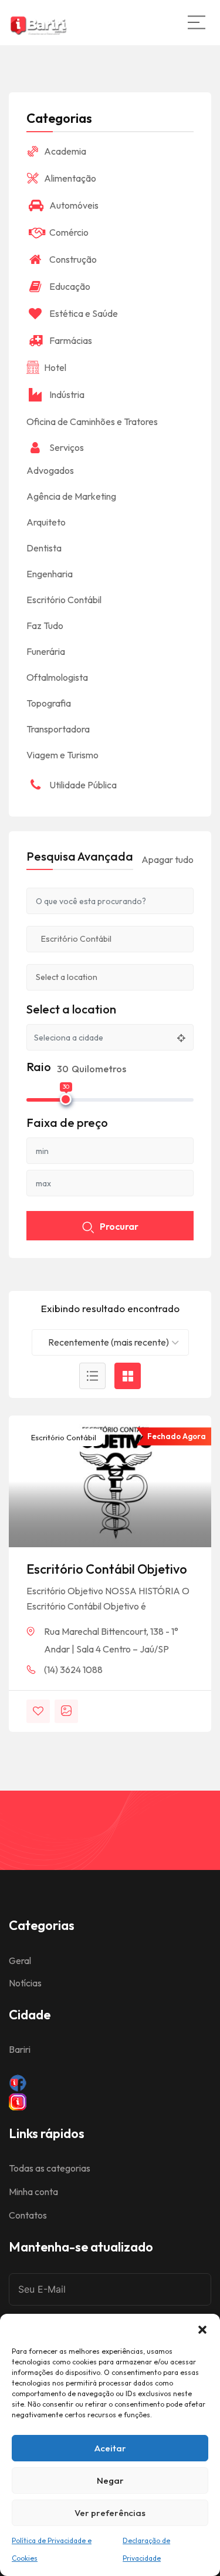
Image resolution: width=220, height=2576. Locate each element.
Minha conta (33, 2192)
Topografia (49, 703)
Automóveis (74, 205)
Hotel (55, 367)
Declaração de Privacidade (146, 2549)
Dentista (44, 548)
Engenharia (50, 574)
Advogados (50, 470)
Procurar (119, 1226)
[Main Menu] (197, 22)
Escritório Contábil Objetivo (107, 1569)
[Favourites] (38, 1711)
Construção (73, 259)
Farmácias (71, 340)
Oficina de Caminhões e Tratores (92, 421)
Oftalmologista (57, 677)
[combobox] (110, 1342)
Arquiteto (46, 522)
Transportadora (58, 729)
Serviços (67, 447)
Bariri (20, 2049)
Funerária (46, 651)
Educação (70, 286)
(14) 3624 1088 (73, 1670)
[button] (202, 2329)
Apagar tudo (167, 859)
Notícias (25, 1983)
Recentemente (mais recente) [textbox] (109, 1342)
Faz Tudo (45, 625)
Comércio (69, 232)
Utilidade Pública (83, 785)
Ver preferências (110, 2513)
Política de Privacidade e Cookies (52, 2549)
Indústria (67, 394)
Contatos (28, 2215)
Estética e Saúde (84, 313)
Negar (110, 2480)
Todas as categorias (50, 2168)
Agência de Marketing (71, 496)
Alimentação (70, 178)
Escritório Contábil (63, 1437)
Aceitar (110, 2448)
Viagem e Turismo (62, 755)
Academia (65, 151)
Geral (20, 1961)
